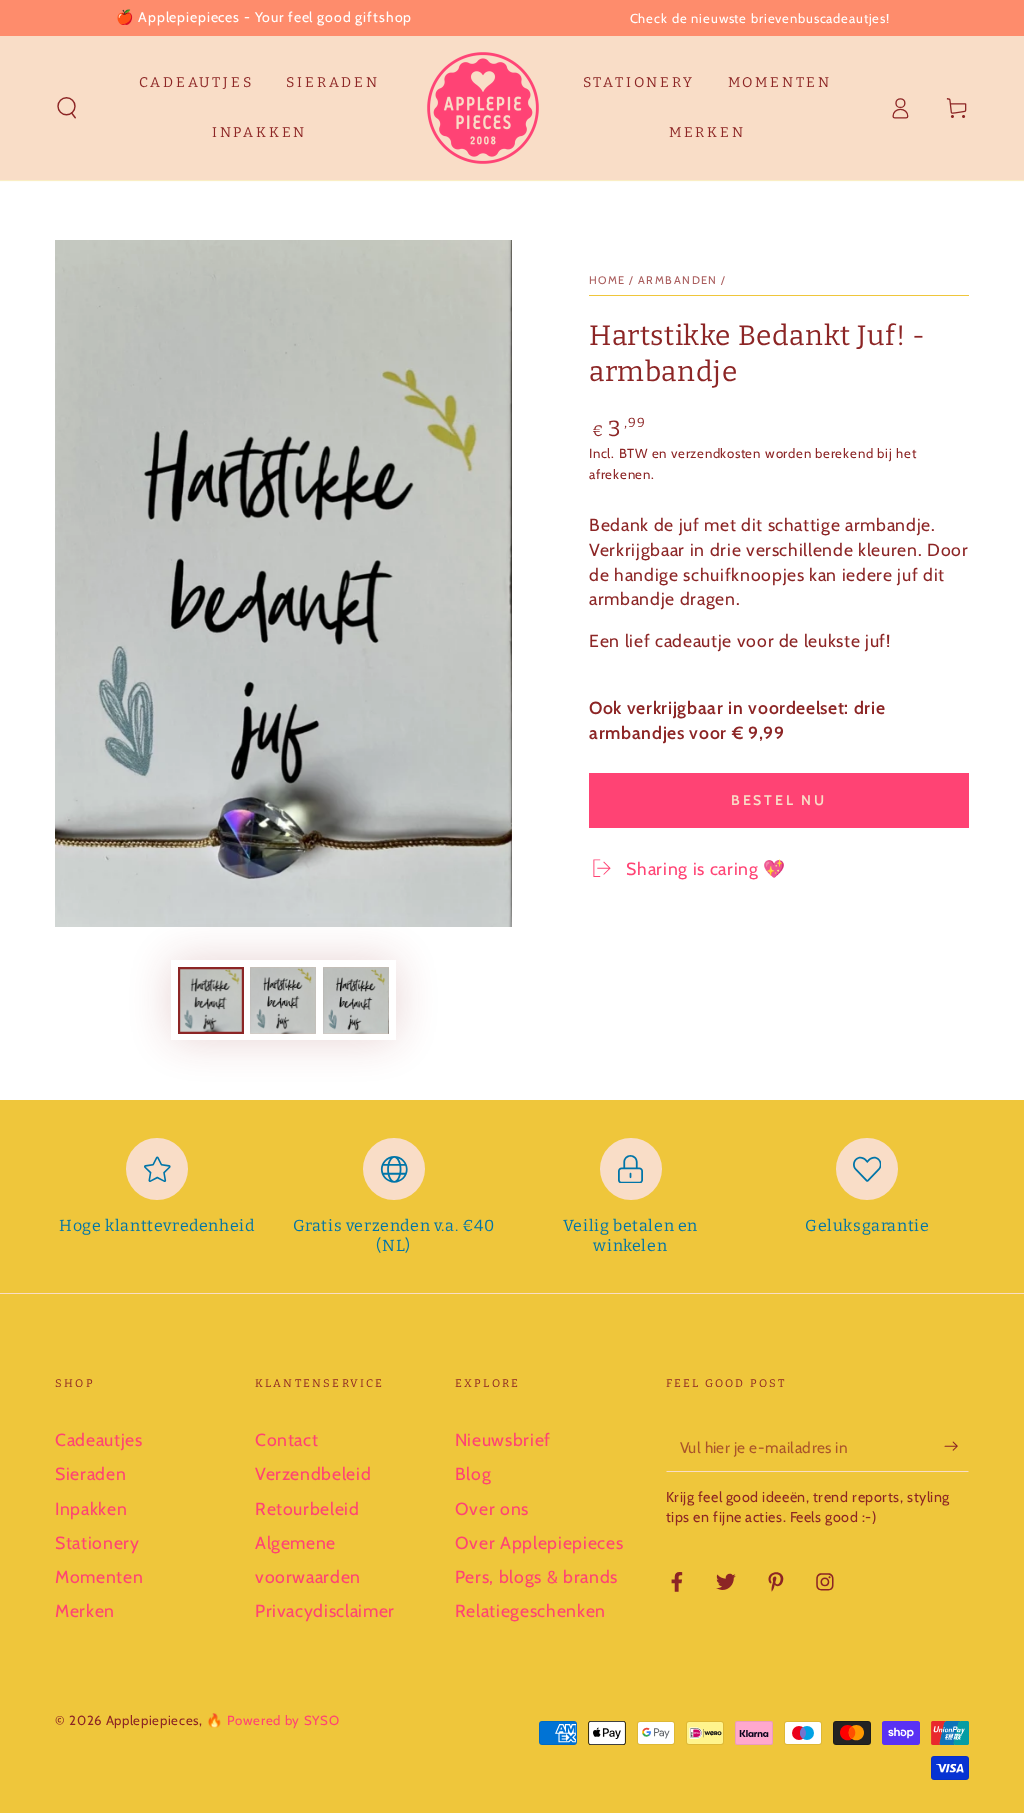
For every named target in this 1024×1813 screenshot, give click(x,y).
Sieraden (90, 1473)
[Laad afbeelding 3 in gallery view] (356, 1000)
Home (607, 280)
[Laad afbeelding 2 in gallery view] (283, 1000)
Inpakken (91, 1508)
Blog (473, 1473)
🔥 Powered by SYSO (272, 1720)
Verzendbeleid (313, 1473)
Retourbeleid (307, 1508)
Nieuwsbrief (503, 1439)
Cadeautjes (99, 1439)
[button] (67, 108)
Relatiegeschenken (530, 1610)
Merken (85, 1610)
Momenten (99, 1576)
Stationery (97, 1542)
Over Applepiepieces (539, 1542)
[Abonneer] (956, 1446)
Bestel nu (779, 800)
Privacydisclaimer (325, 1610)
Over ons (492, 1508)
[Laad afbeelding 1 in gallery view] (211, 1000)
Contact (287, 1439)
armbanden (678, 280)
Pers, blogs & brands (536, 1576)
